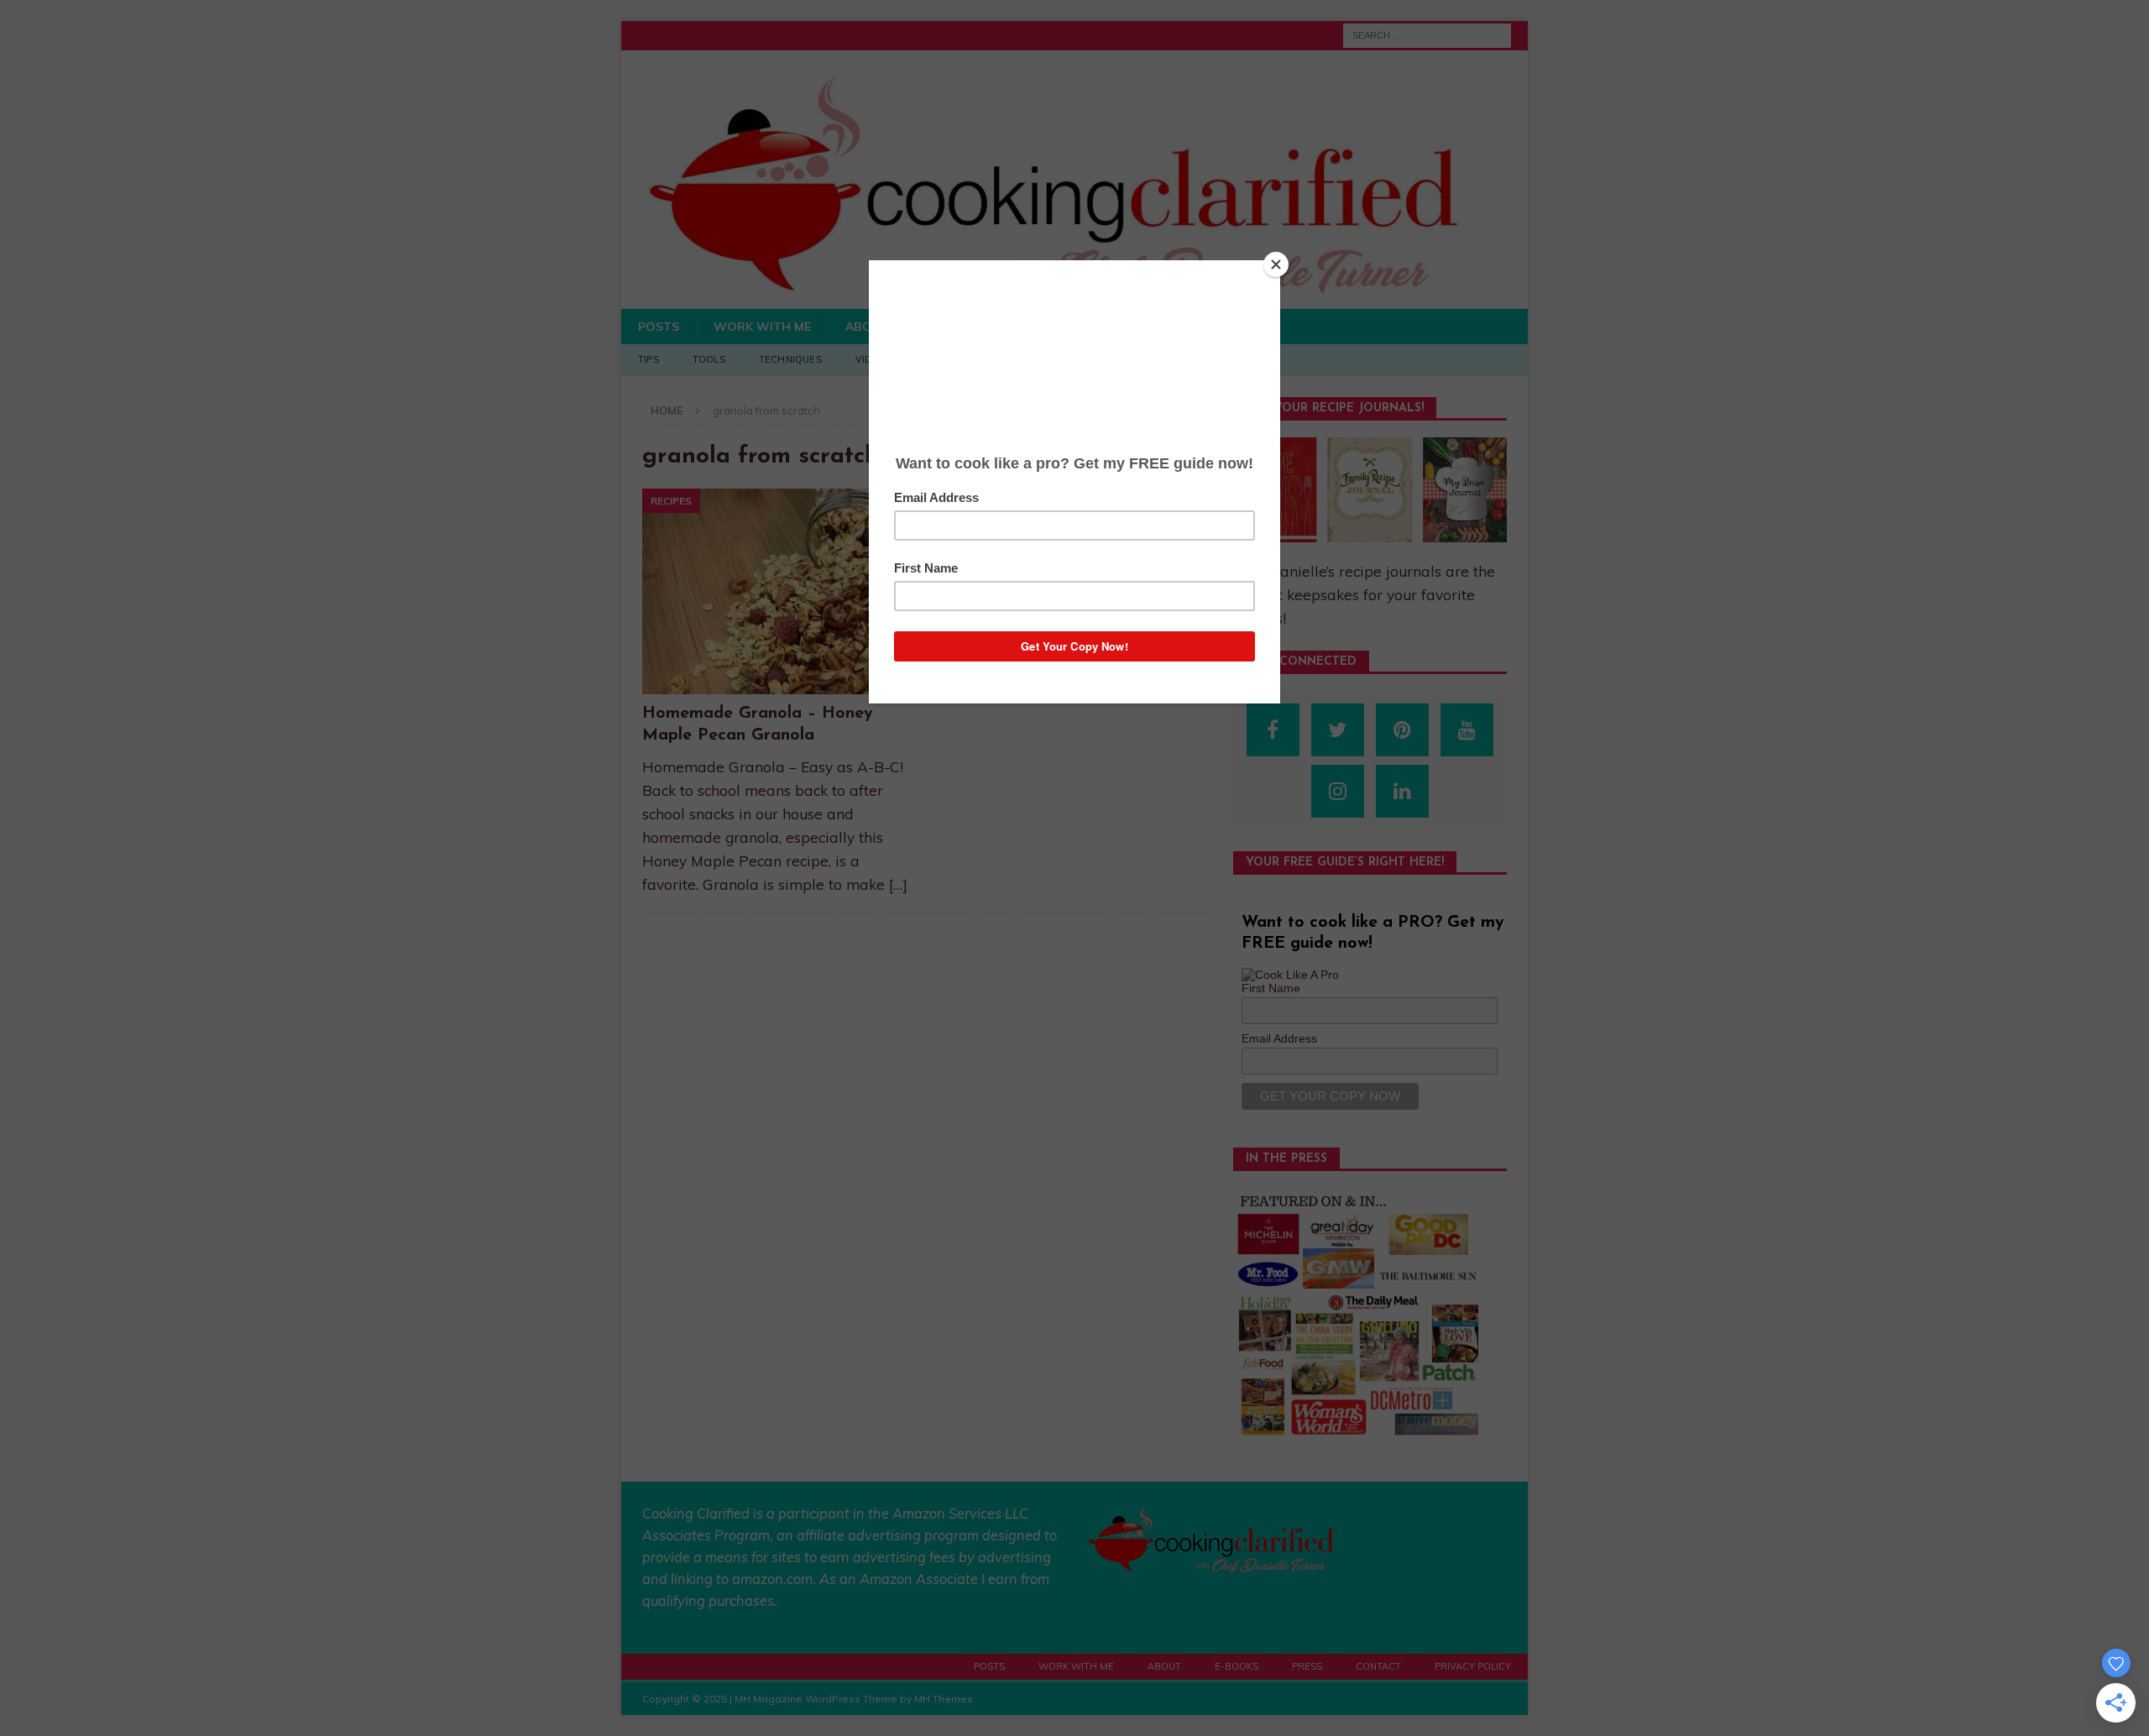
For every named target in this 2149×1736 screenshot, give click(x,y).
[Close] (1276, 264)
